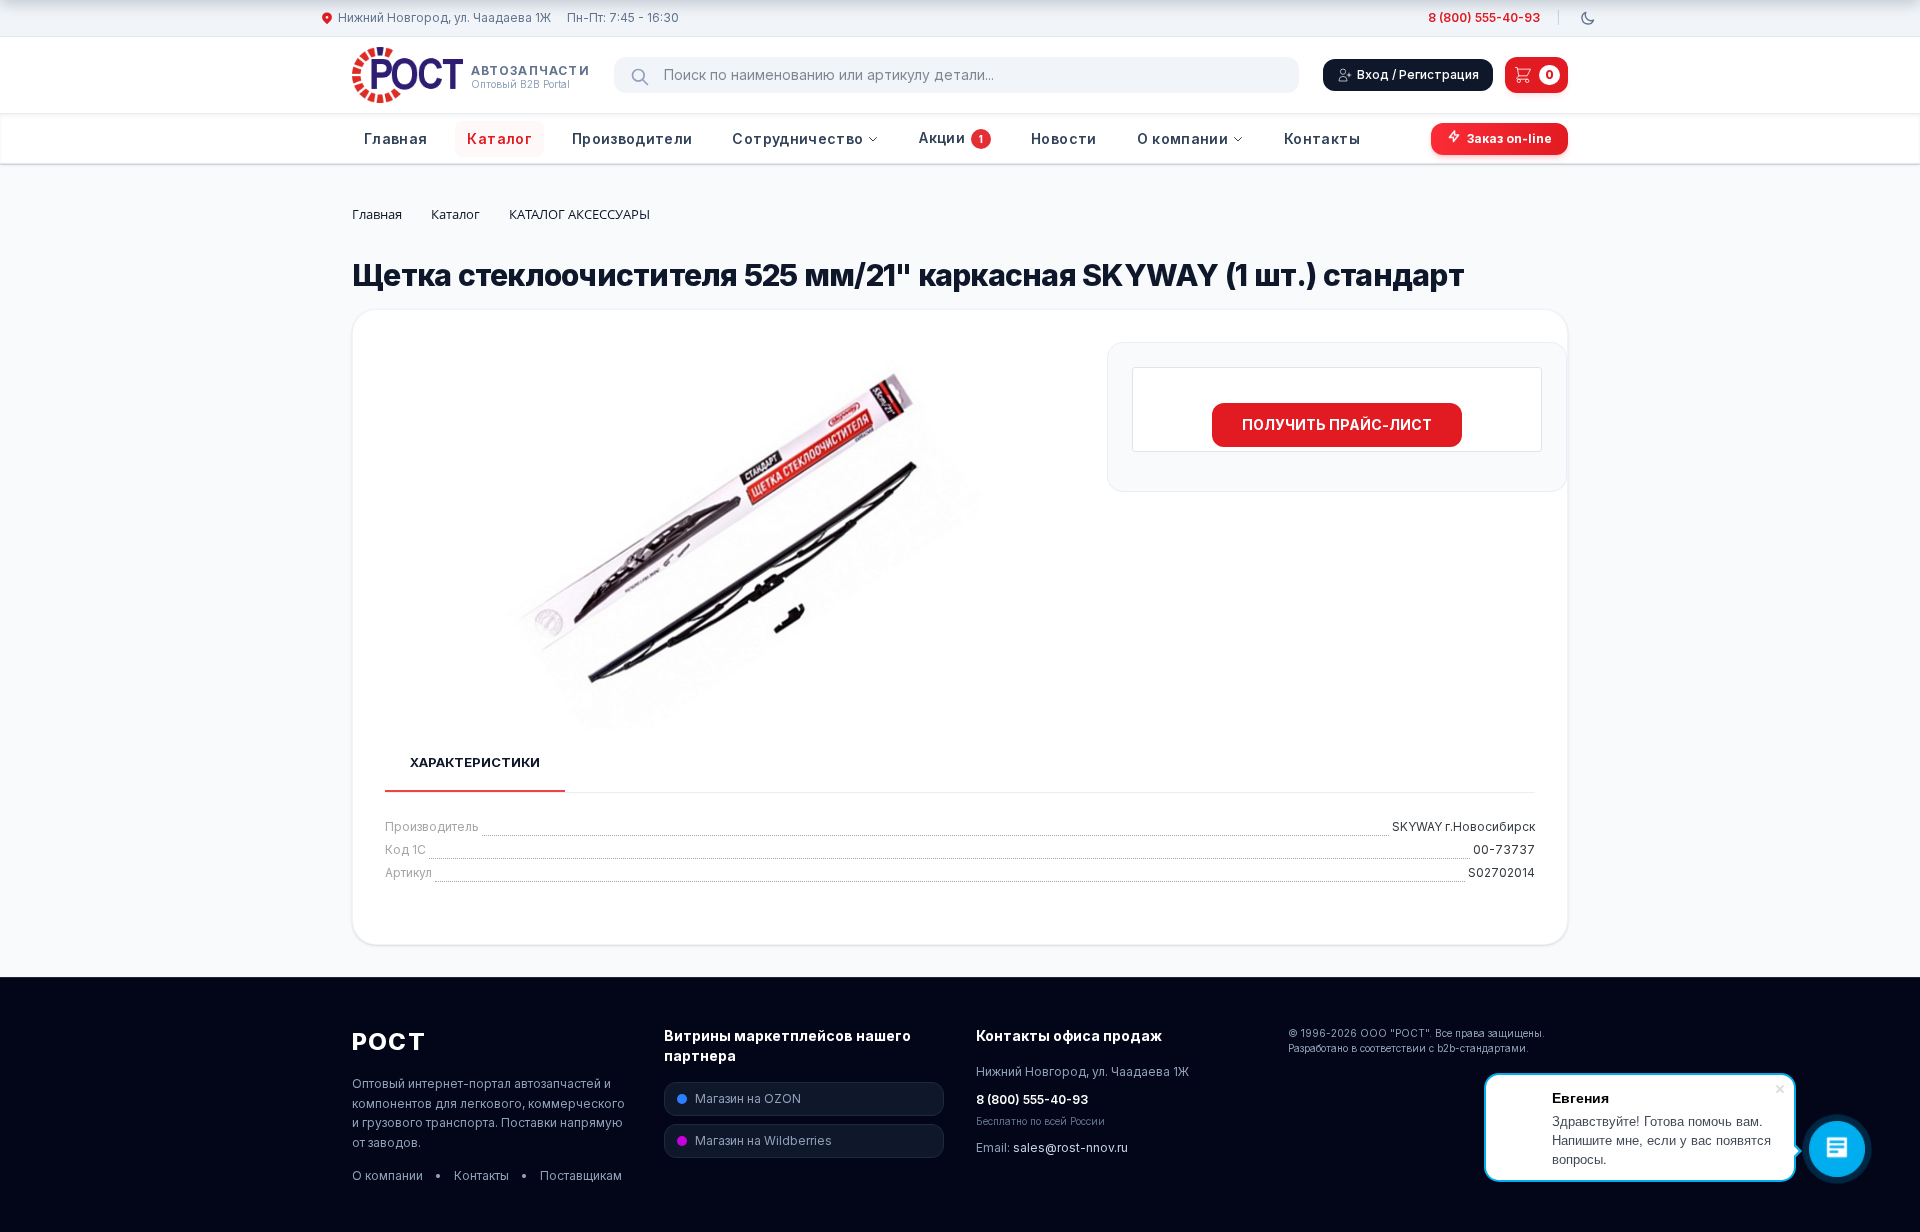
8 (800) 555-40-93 (1484, 17)
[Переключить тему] (1588, 18)
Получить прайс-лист (1337, 424)
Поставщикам (581, 1175)
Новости (1063, 138)
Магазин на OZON (748, 1098)
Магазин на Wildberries (763, 1140)
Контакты (1322, 138)
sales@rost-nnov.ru (1070, 1147)
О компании (1183, 138)
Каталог (499, 138)
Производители (632, 138)
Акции (951, 137)
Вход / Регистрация (1418, 74)
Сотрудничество (797, 138)
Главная (395, 138)
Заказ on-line (1509, 138)
